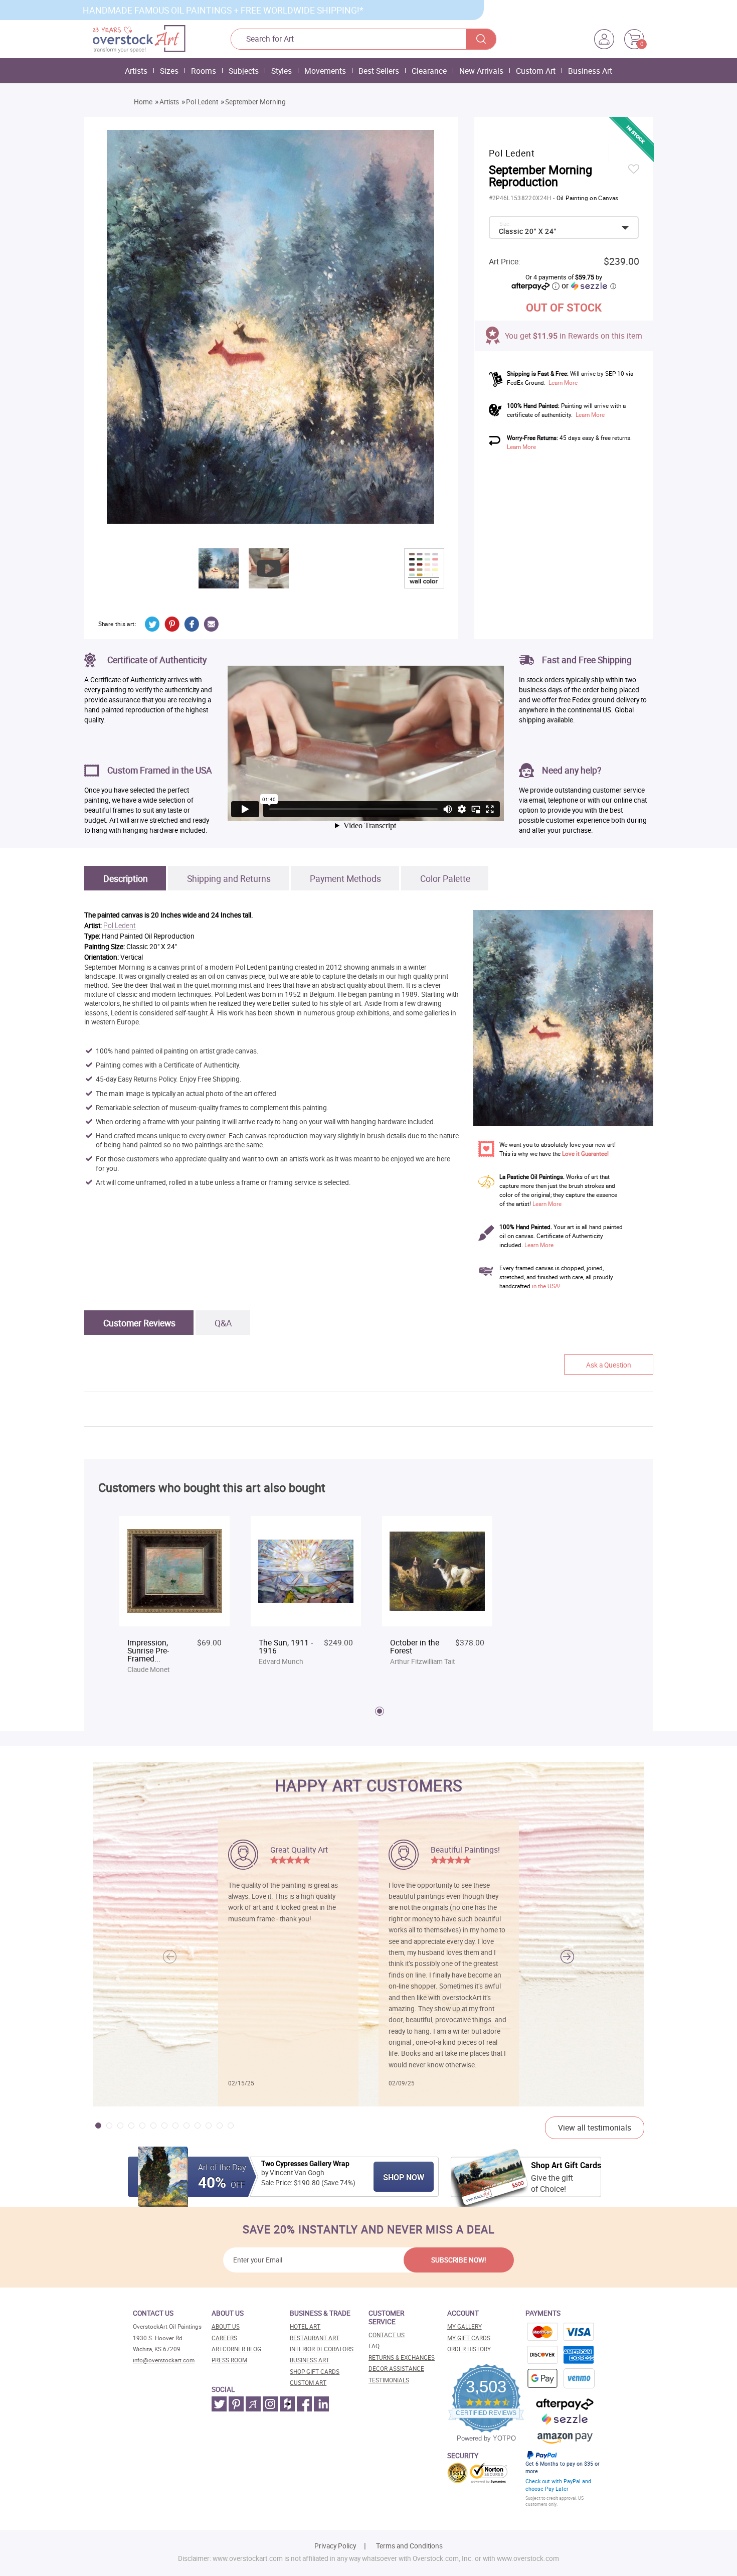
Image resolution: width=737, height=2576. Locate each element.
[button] (567, 1957)
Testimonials (389, 2380)
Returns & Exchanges (402, 2358)
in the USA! (546, 1286)
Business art (310, 2360)
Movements (325, 71)
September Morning (255, 102)
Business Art (590, 71)
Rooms (204, 71)
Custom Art (536, 71)
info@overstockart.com (164, 2360)
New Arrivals (481, 71)
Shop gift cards (315, 2372)
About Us (226, 2326)
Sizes (169, 71)
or (589, 285)
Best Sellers (379, 71)
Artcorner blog (236, 2349)
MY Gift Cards (469, 2338)
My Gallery (465, 2326)
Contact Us (387, 2335)
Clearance (429, 71)
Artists (136, 71)
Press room (229, 2360)
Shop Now (404, 2177)
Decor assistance (396, 2369)
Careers (224, 2338)
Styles (282, 71)
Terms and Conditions (409, 2546)
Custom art (308, 2383)
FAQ (374, 2346)
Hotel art (305, 2326)
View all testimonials (595, 2128)
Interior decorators (322, 2349)
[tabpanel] (174, 1596)
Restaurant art (315, 2338)
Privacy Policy (335, 2546)
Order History (469, 2349)
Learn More (563, 383)
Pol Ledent (202, 102)
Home (143, 102)
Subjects (244, 71)
